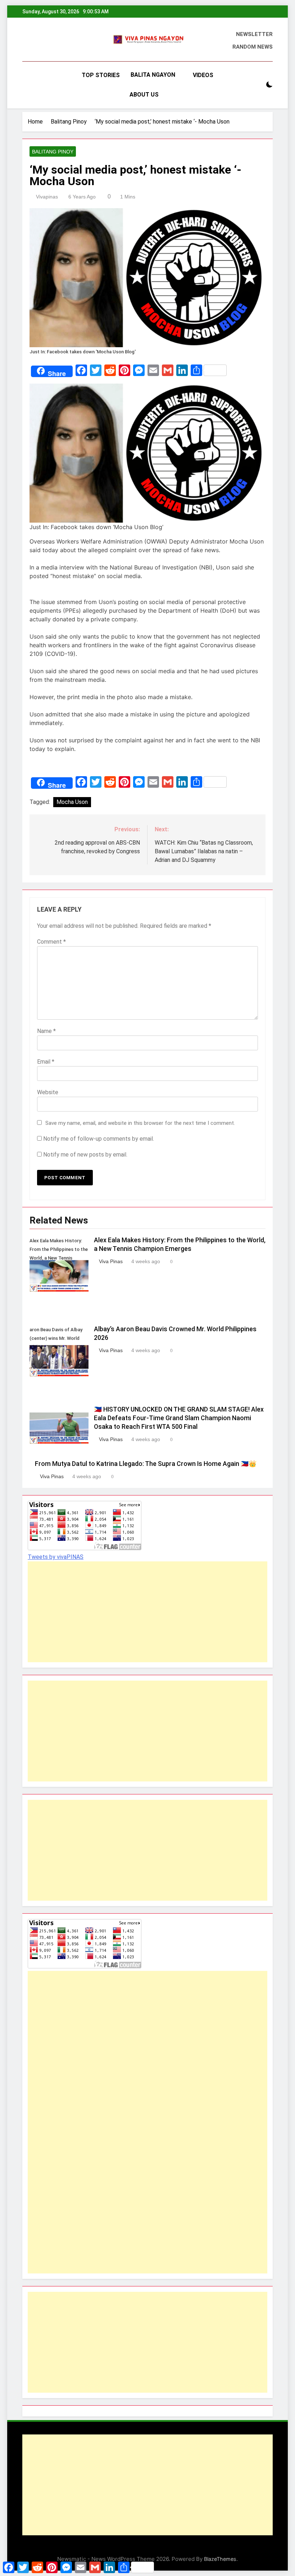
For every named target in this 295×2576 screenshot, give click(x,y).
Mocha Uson (72, 802)
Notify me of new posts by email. (85, 1155)
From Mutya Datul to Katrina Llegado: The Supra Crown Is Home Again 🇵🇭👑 (146, 1464)
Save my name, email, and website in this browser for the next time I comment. (140, 1123)
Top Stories (101, 75)
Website (48, 1092)
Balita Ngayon (153, 75)
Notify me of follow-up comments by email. (99, 1139)
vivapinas (47, 197)
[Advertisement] (147, 1612)
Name (46, 1031)
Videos (203, 75)
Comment (51, 942)
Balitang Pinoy (53, 152)
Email (46, 1062)
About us (144, 95)
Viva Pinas (111, 1261)
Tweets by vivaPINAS (56, 1557)
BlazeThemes (220, 2559)
